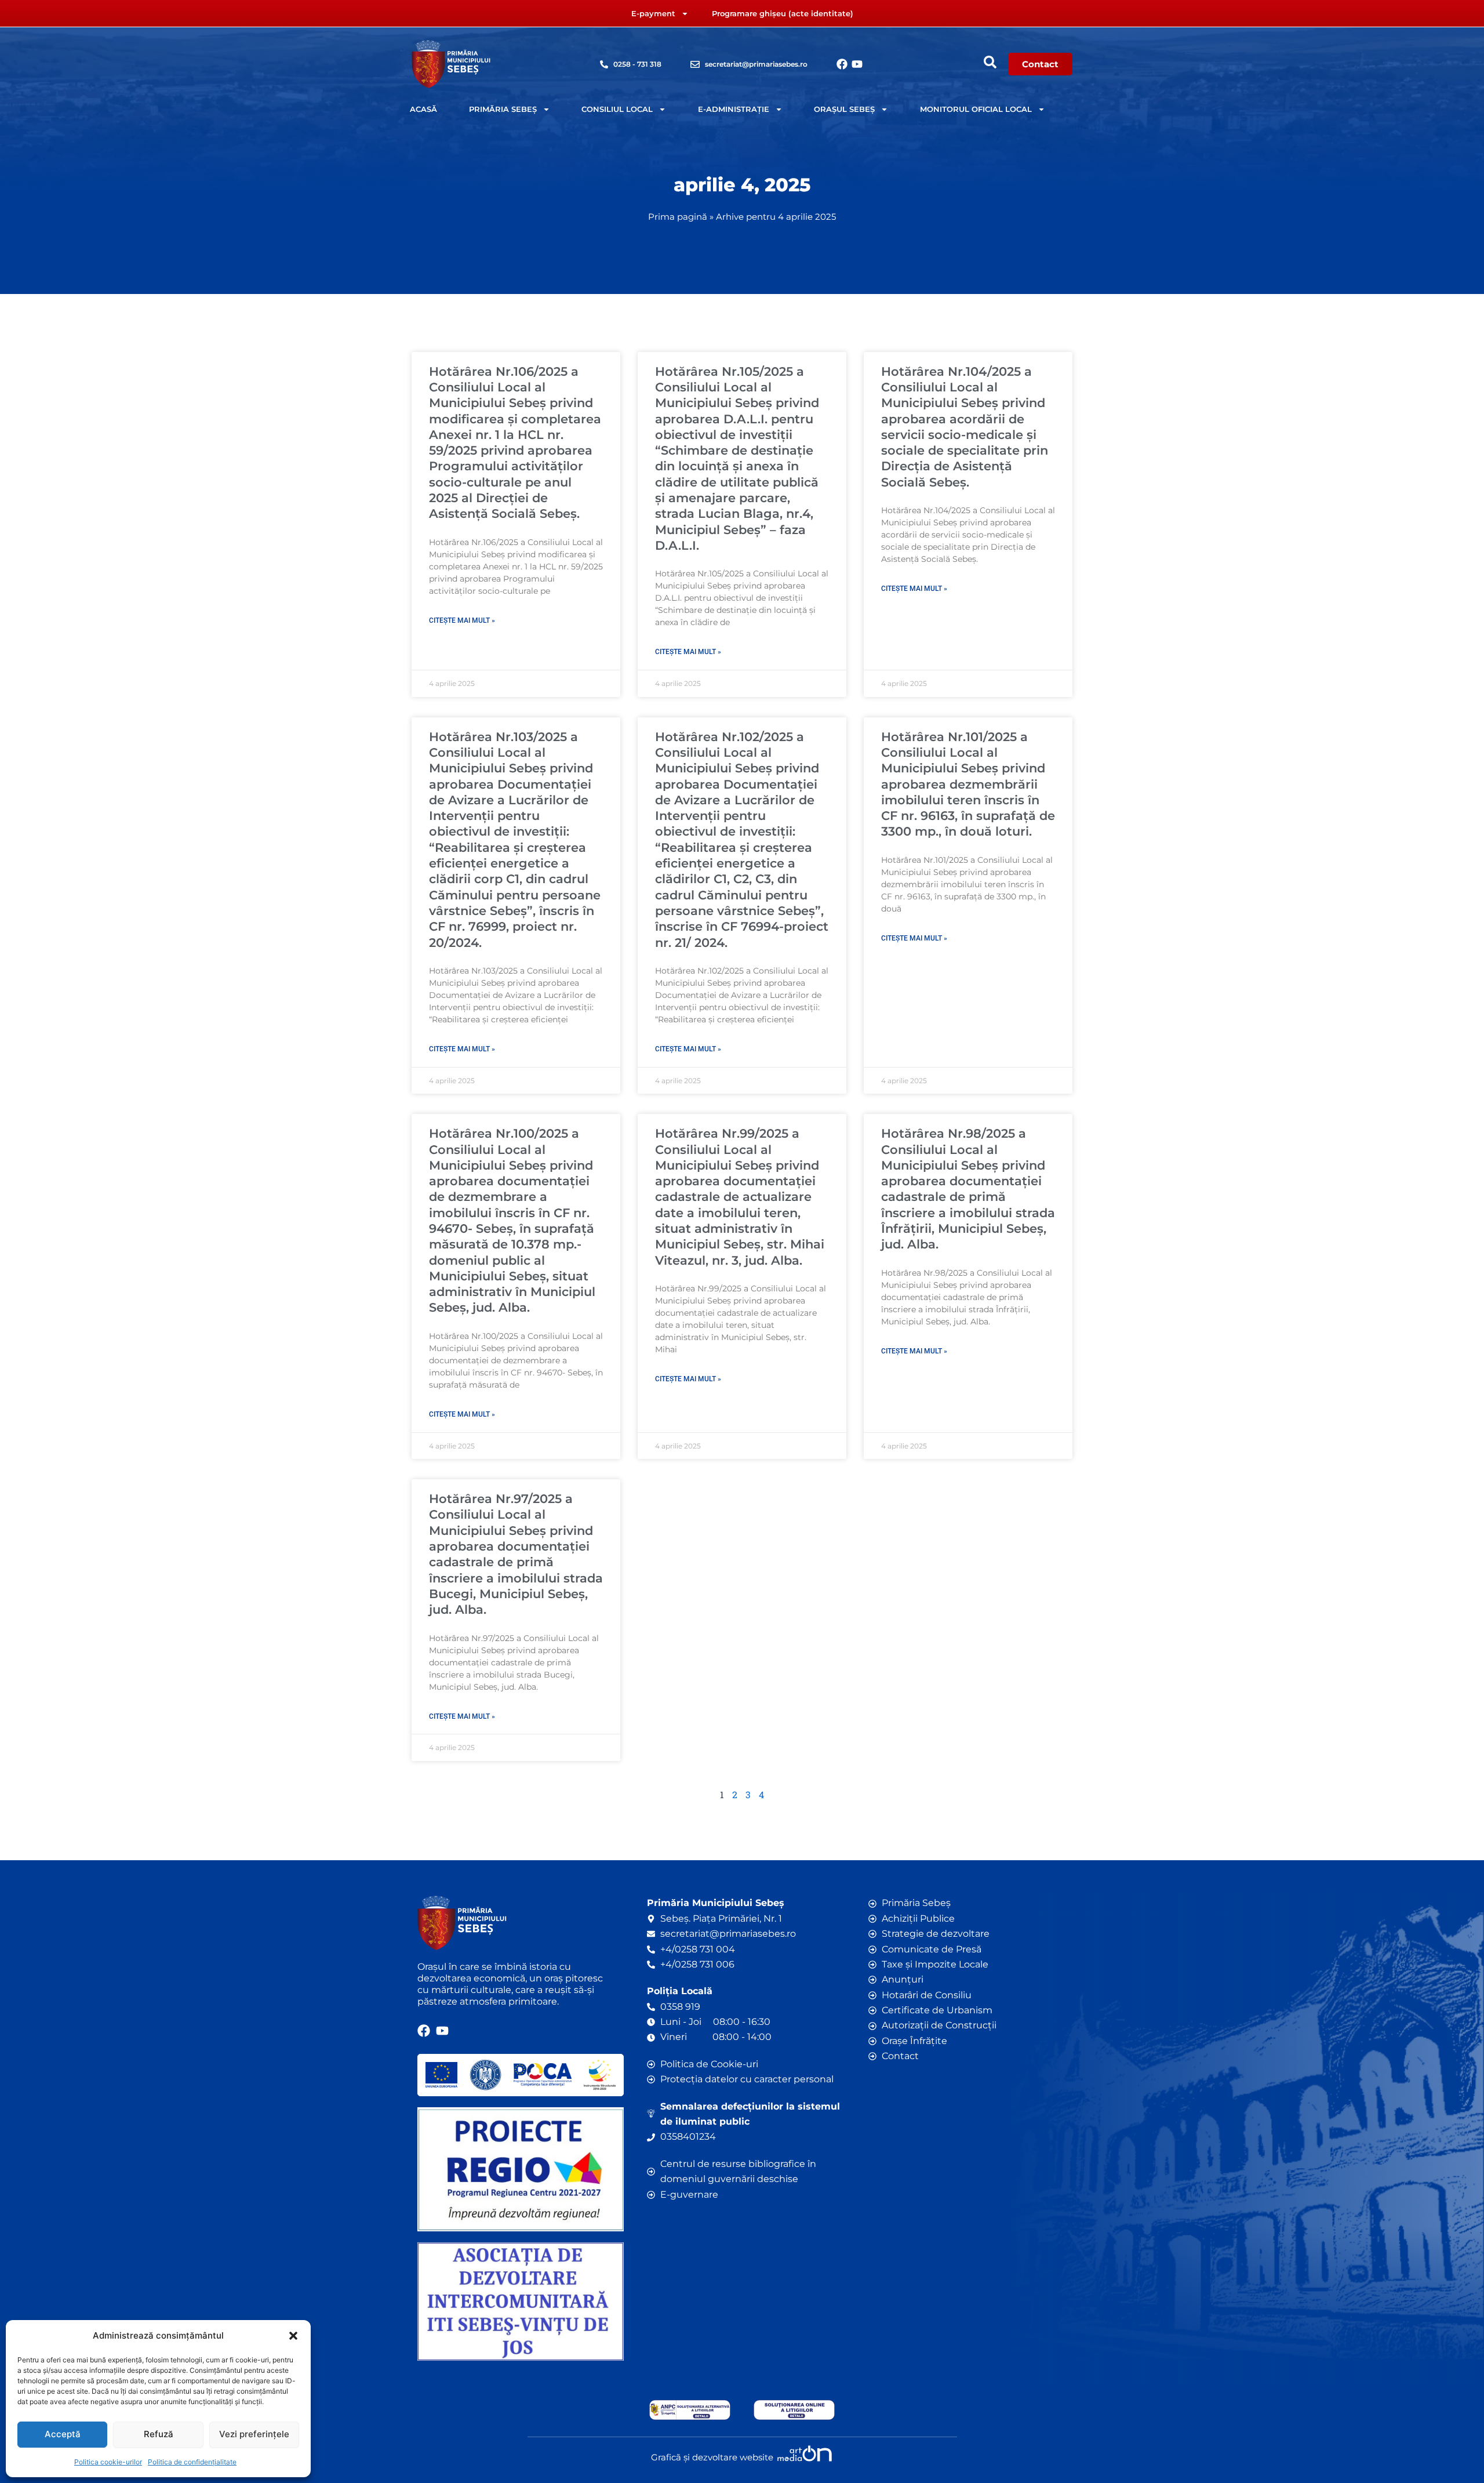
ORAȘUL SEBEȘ (844, 109)
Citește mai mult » (462, 620)
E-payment (653, 13)
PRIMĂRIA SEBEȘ (503, 109)
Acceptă (63, 2434)
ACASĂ (423, 109)
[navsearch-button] (990, 62)
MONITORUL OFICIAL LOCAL (976, 109)
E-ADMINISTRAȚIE (734, 109)
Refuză (159, 2434)
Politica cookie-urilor (108, 2462)
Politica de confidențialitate (192, 2462)
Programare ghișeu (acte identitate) (783, 13)
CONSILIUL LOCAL (617, 109)
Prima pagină (678, 217)
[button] (293, 2336)
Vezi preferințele (254, 2434)
